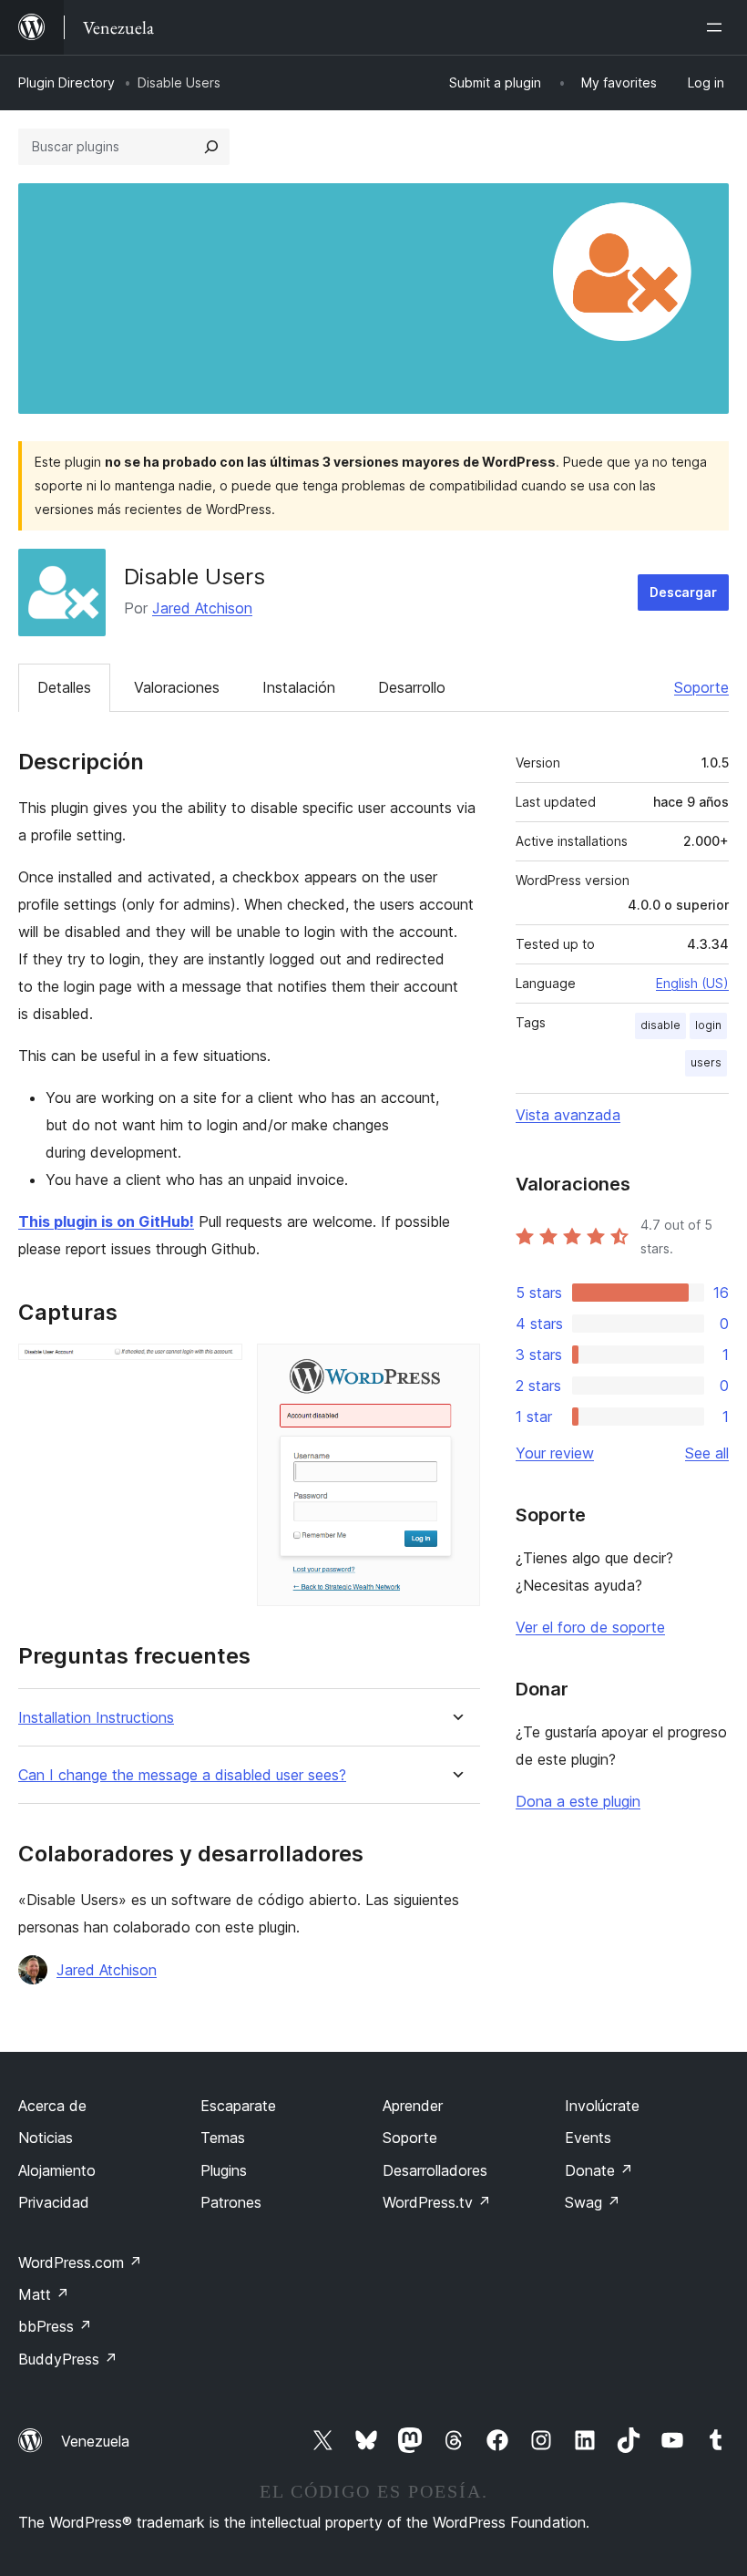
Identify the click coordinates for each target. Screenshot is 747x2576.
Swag (593, 2202)
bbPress (55, 2326)
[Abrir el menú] (718, 27)
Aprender (413, 2106)
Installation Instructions (96, 1718)
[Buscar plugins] (211, 147)
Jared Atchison (202, 608)
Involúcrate (602, 2106)
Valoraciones (177, 687)
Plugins (224, 2170)
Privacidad (54, 2202)
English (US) (692, 983)
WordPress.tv (437, 2202)
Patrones (231, 2202)
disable (660, 1025)
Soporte (701, 687)
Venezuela (95, 2441)
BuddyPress (68, 2359)
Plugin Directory (67, 82)
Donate (599, 2170)
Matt (44, 2294)
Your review (555, 1453)
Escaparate (238, 2106)
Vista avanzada (568, 1115)
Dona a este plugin (578, 1801)
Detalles (64, 687)
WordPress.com (80, 2262)
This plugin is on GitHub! (106, 1221)
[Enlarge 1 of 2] (218, 1368)
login (708, 1025)
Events (588, 2138)
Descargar (683, 592)
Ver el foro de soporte (590, 1627)
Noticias (46, 2138)
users (706, 1062)
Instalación (299, 687)
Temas (223, 2138)
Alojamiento (57, 2170)
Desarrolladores (435, 2170)
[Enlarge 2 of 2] (455, 1368)
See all (707, 1453)
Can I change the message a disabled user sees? (182, 1775)
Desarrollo (412, 687)
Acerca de (52, 2106)
